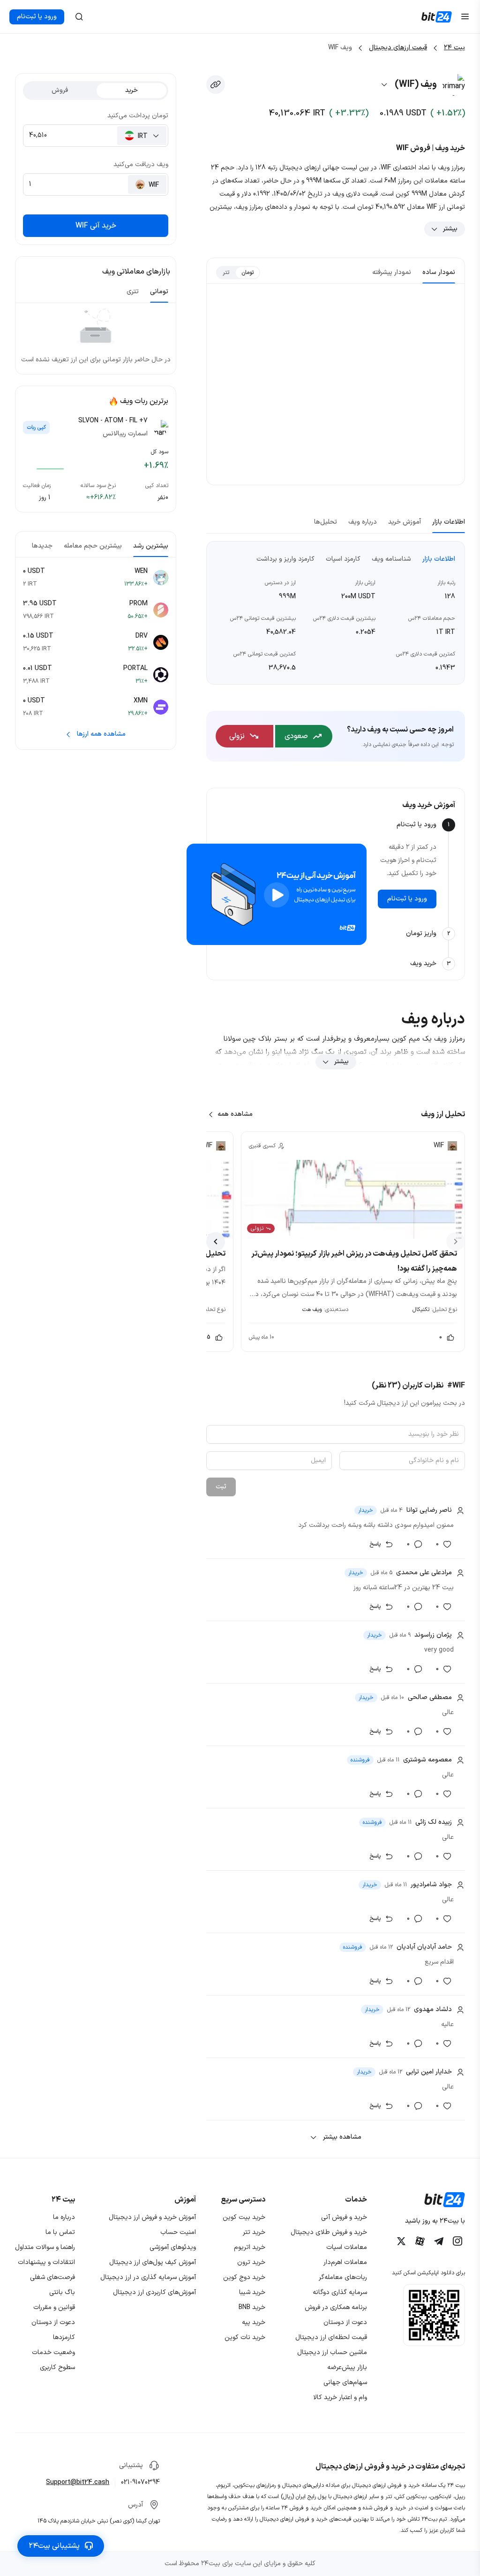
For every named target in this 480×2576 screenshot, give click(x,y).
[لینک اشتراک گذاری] (216, 84)
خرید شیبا (252, 2292)
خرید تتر (254, 2232)
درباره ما (64, 2217)
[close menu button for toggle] (465, 17)
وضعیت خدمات (53, 2352)
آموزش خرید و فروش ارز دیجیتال (152, 2217)
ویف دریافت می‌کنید (141, 164)
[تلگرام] (439, 2241)
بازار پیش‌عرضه (347, 2367)
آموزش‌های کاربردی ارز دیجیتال (154, 2292)
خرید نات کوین (245, 2337)
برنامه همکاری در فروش (336, 2307)
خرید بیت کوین (244, 2217)
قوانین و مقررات (54, 2307)
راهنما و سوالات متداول (45, 2247)
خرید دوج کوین (244, 2277)
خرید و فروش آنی (344, 2217)
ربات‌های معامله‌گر (343, 2277)
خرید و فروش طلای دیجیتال (329, 2232)
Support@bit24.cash (78, 2482)
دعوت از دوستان (345, 2322)
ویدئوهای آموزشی (173, 2247)
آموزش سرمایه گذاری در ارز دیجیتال (148, 2277)
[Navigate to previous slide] (456, 1242)
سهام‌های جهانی (345, 2382)
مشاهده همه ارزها (101, 734)
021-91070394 (140, 2482)
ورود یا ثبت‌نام (37, 17)
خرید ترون (251, 2262)
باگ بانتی (62, 2292)
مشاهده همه (235, 1114)
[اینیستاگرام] (457, 2241)
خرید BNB (252, 2307)
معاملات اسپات (347, 2247)
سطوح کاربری (57, 2367)
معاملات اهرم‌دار (345, 2262)
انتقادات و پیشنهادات (46, 2262)
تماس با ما (60, 2232)
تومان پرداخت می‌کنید (138, 116)
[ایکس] (401, 2241)
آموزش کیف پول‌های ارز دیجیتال (153, 2262)
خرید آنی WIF (96, 226)
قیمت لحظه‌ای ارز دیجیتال (331, 2337)
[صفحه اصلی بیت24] (437, 17)
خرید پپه (254, 2322)
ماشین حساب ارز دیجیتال (332, 2352)
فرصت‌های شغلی (52, 2277)
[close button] (79, 17)
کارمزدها (64, 2337)
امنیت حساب (178, 2232)
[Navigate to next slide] (216, 1242)
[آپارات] (420, 2241)
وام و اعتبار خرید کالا (340, 2397)
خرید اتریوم (250, 2247)
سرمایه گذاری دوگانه (340, 2292)
